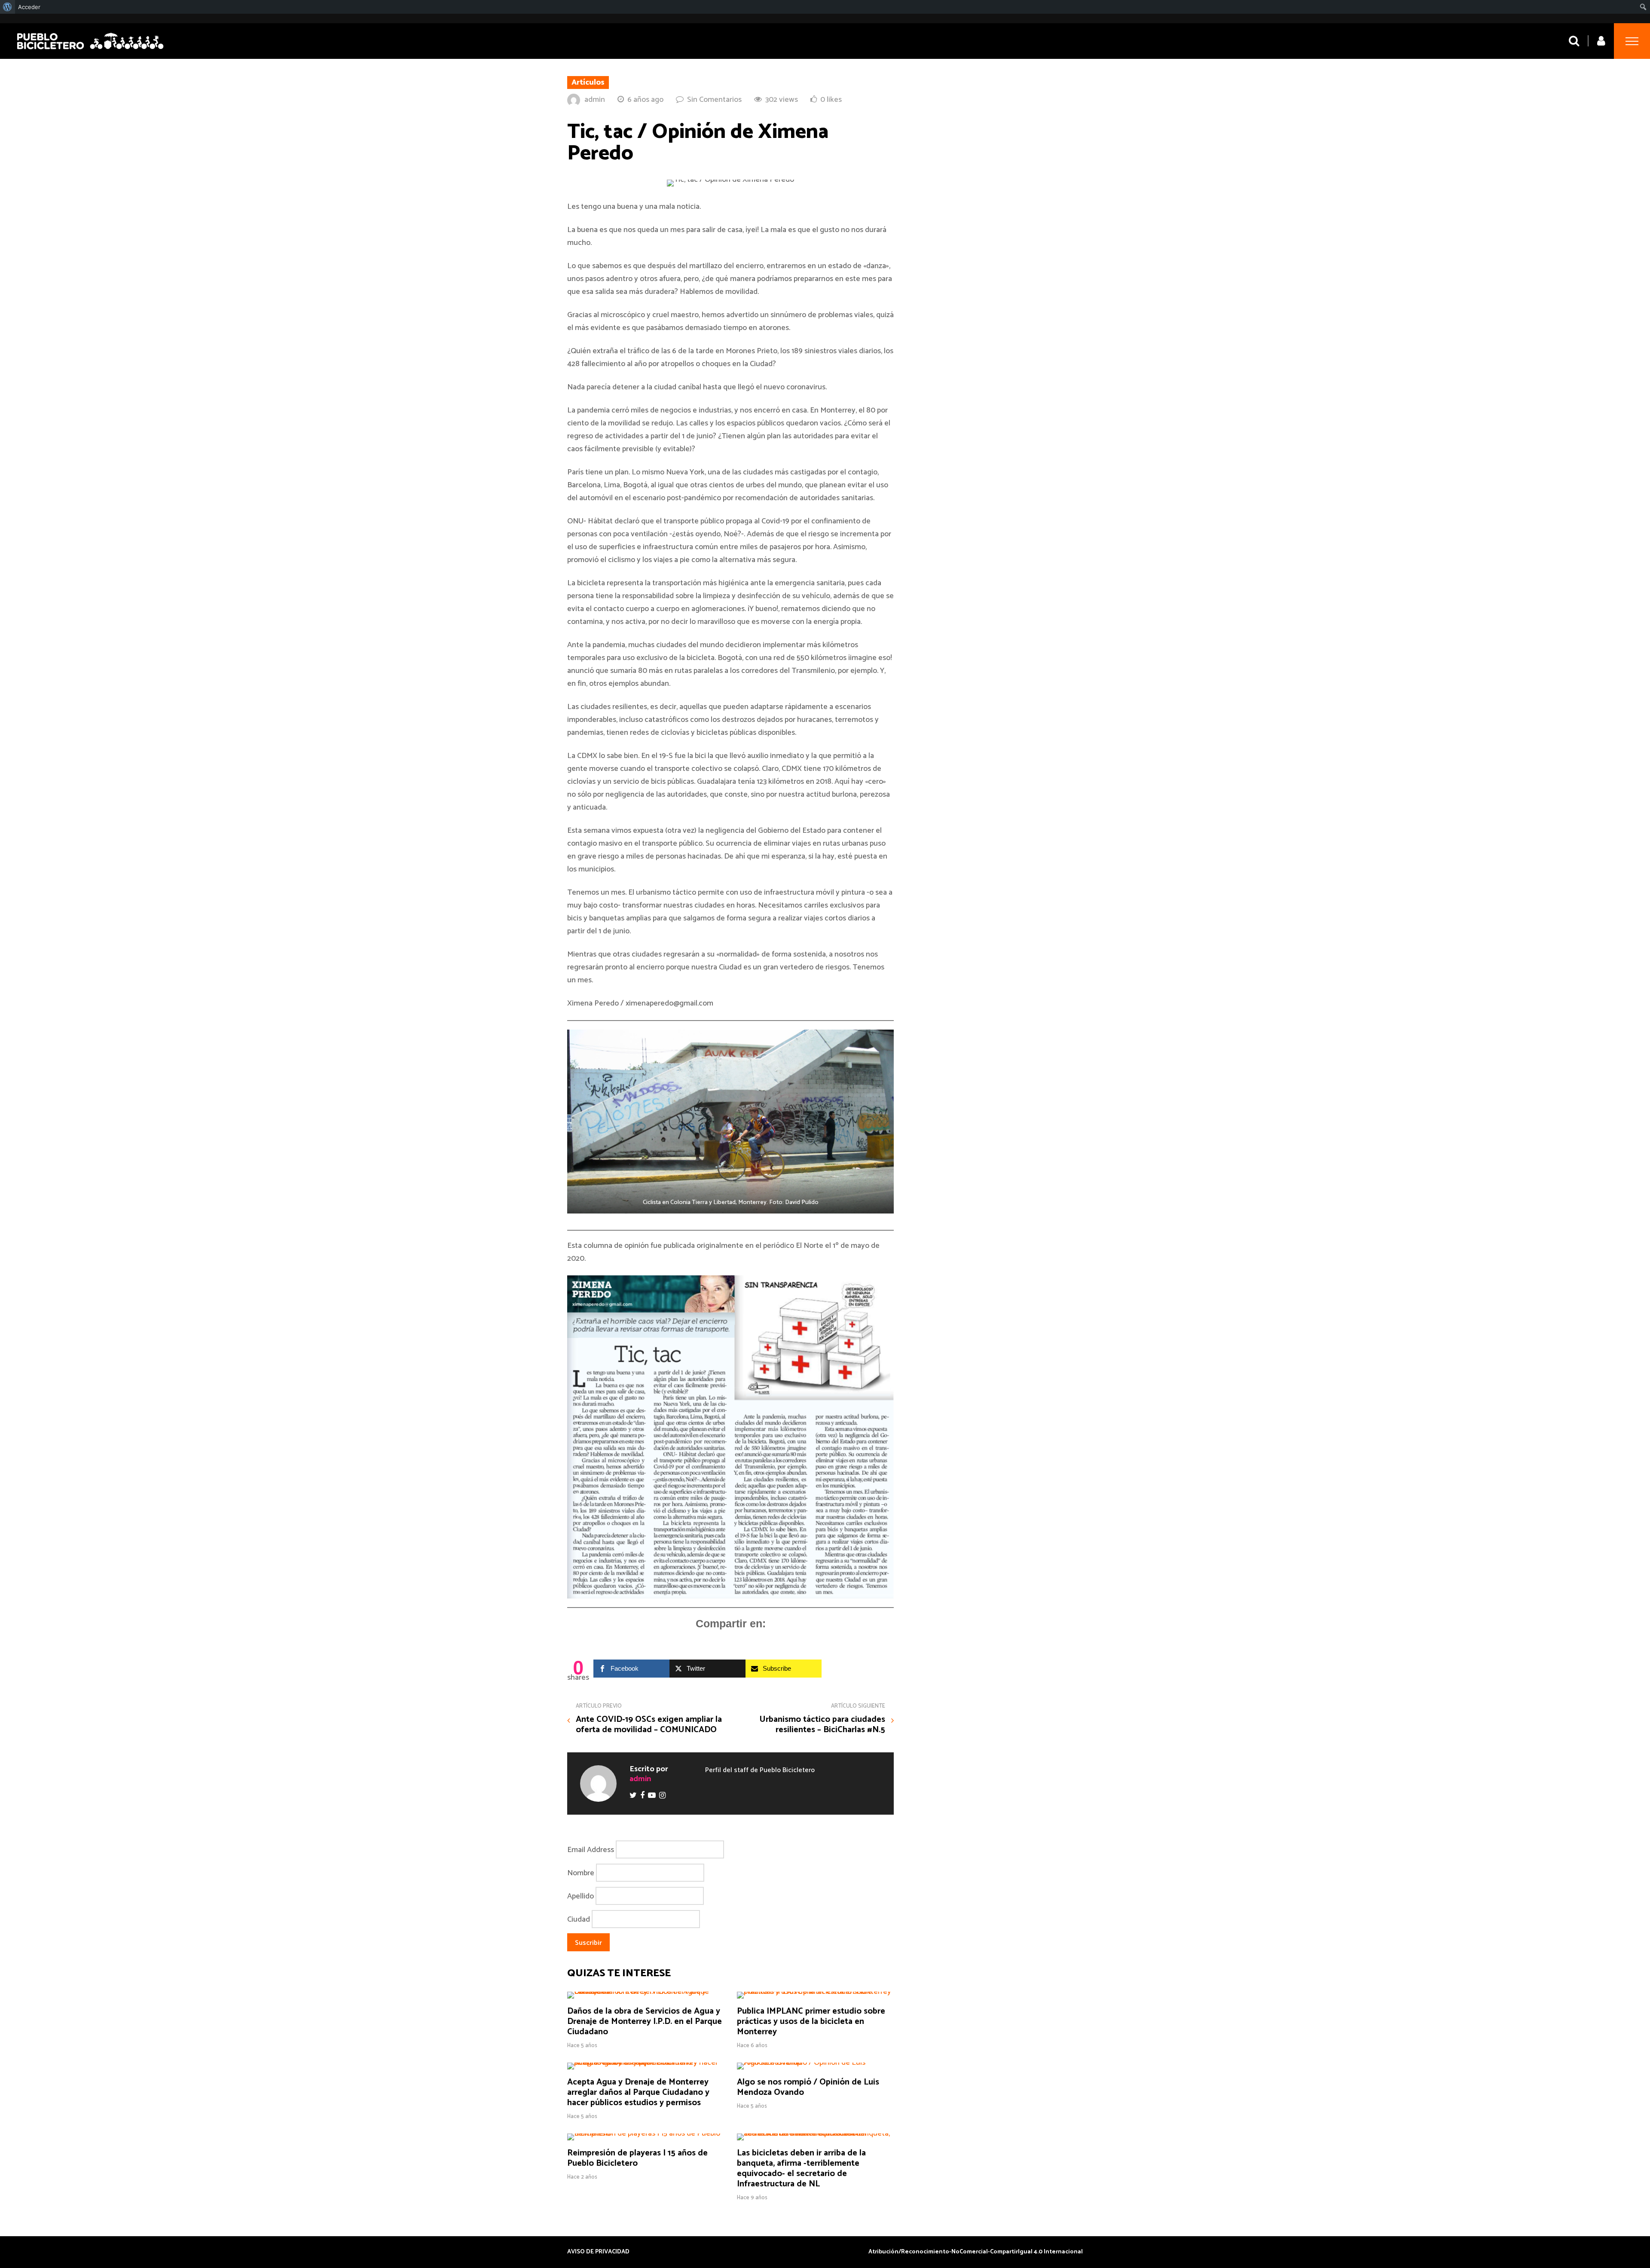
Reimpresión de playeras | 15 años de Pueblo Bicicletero (637, 2158)
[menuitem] (8, 7)
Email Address (591, 1849)
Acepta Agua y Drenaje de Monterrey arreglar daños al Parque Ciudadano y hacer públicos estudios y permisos (638, 2092)
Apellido (581, 1896)
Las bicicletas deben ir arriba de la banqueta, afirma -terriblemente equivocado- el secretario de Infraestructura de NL (801, 2169)
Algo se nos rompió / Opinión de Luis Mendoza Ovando (808, 2087)
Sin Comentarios (714, 100)
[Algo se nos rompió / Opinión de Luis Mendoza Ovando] (815, 2063)
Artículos (588, 83)
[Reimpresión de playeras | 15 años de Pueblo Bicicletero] (646, 2134)
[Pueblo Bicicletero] (90, 50)
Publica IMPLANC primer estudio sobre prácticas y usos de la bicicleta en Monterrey (811, 2022)
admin (595, 100)
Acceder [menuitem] (29, 7)
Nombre (581, 1873)
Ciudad (579, 1919)
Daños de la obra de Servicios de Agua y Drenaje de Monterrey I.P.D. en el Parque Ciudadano (645, 2022)
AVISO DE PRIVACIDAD (598, 2252)
